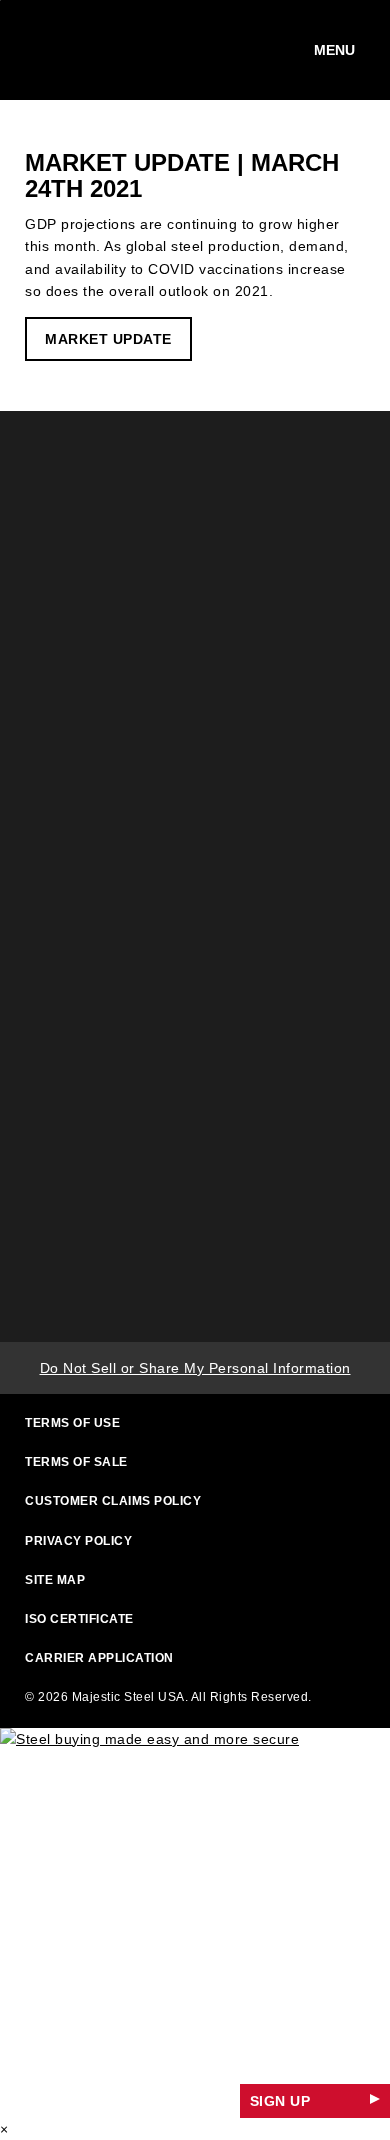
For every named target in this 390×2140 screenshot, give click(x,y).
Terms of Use (72, 1423)
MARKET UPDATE (108, 339)
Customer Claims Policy (113, 1501)
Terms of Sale (76, 1462)
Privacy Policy (78, 1541)
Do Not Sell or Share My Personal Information (195, 1368)
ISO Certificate (79, 1619)
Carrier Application (99, 1658)
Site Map (55, 1580)
